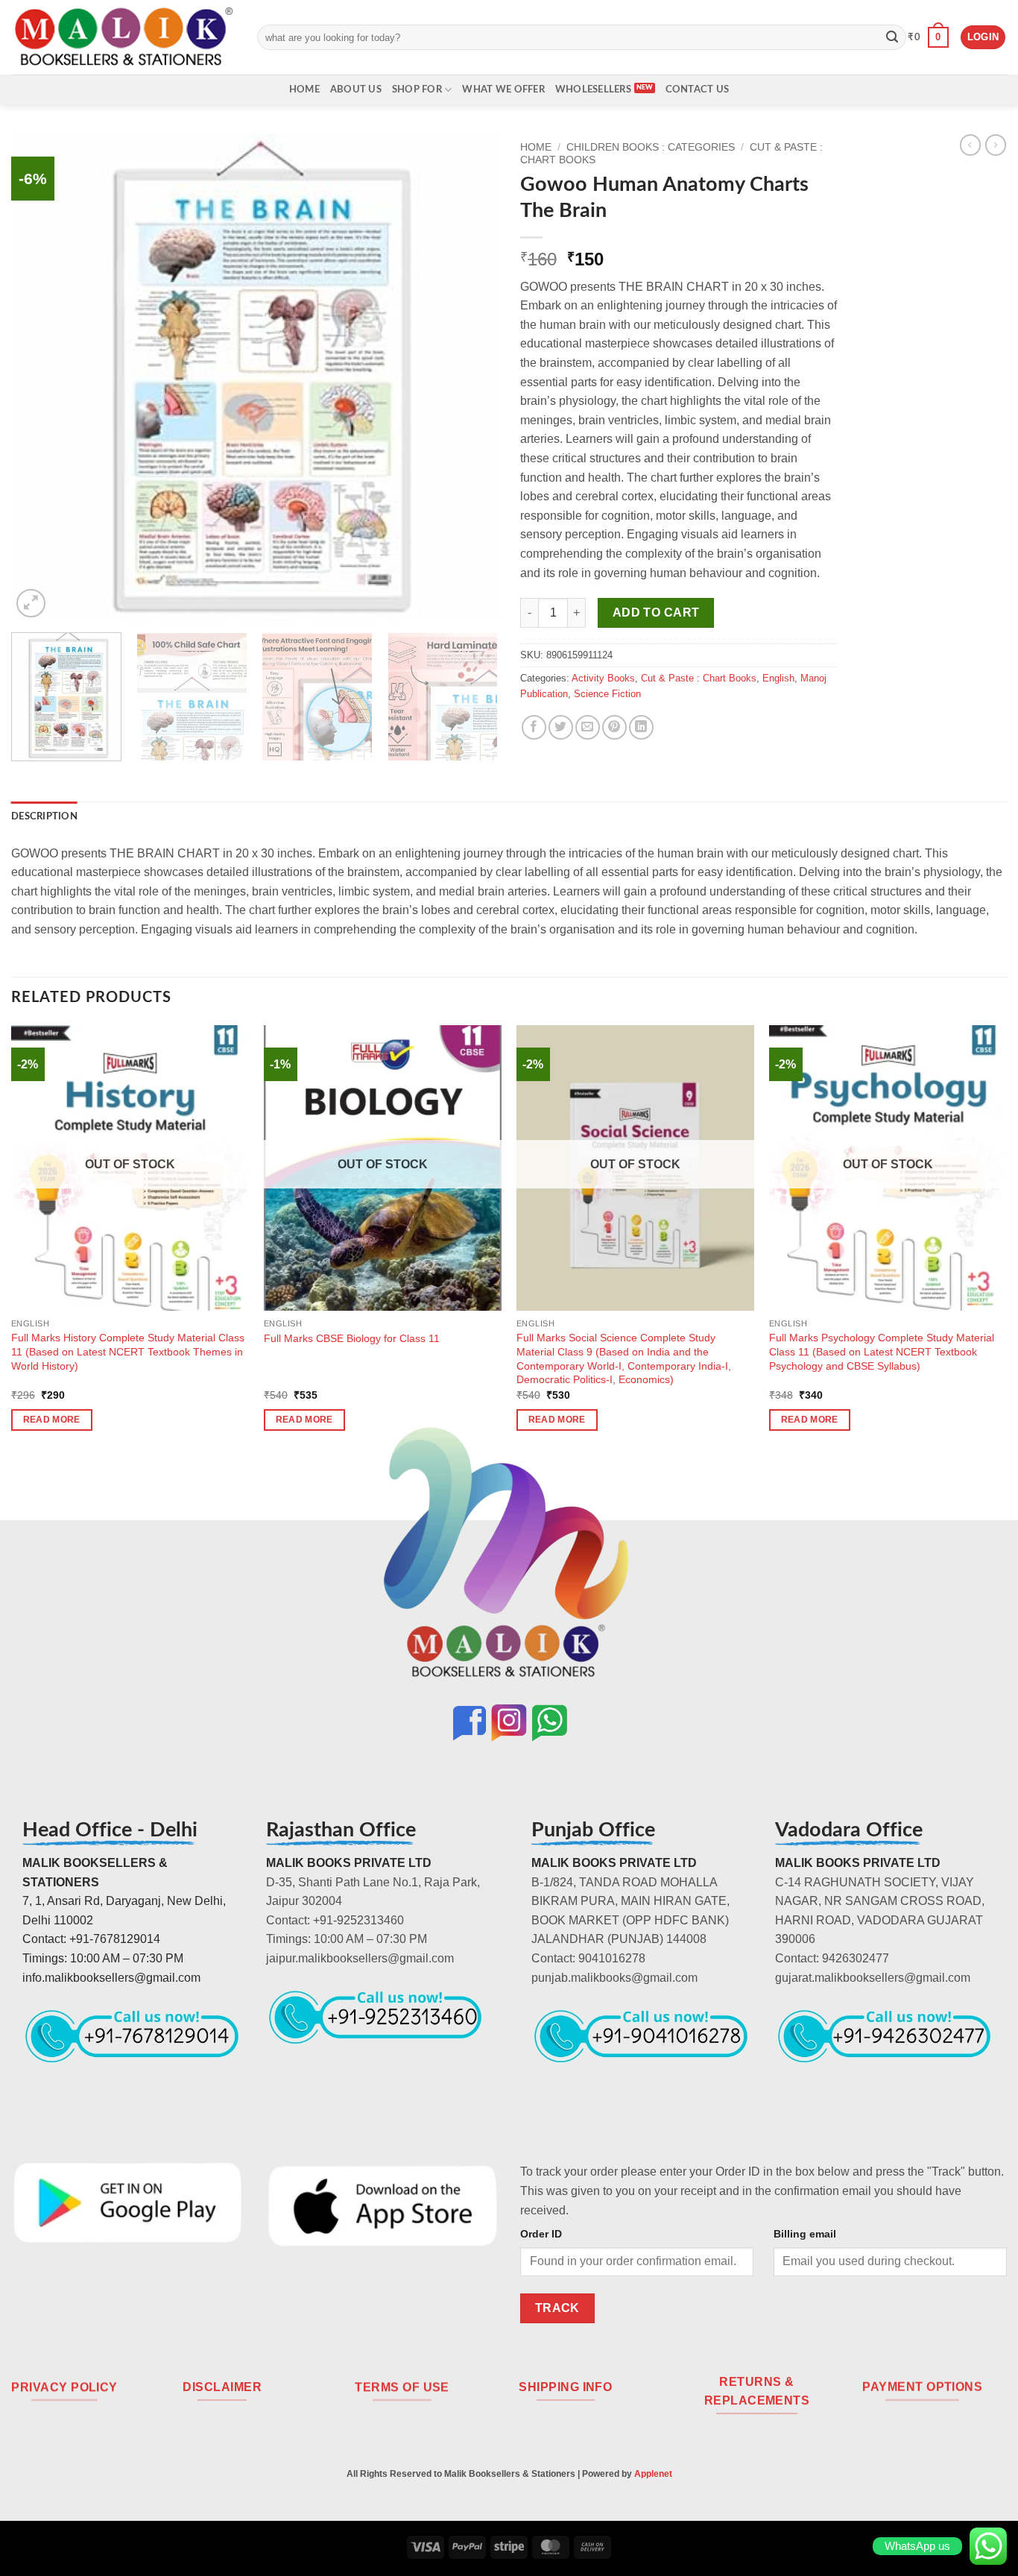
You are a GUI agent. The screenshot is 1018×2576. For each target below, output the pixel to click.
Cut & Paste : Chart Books (699, 678)
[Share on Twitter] (561, 727)
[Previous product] (996, 145)
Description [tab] (44, 816)
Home (304, 89)
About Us (356, 89)
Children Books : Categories (651, 147)
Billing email (805, 2234)
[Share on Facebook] (534, 727)
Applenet (653, 2474)
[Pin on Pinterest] (614, 727)
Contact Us (698, 89)
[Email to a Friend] (588, 727)
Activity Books (603, 678)
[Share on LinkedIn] (641, 727)
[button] (928, 37)
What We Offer (503, 89)
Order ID (541, 2234)
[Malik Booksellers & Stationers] (123, 37)
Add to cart (656, 612)
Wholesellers (593, 89)
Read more (52, 1420)
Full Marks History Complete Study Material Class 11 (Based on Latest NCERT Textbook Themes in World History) (128, 1351)
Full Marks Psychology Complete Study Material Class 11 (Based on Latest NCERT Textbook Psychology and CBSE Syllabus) (882, 1351)
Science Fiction (607, 694)
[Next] (470, 378)
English (778, 678)
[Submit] (892, 37)
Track (557, 2308)
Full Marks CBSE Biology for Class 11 (352, 1338)
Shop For (417, 89)
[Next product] (970, 145)
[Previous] (39, 378)
